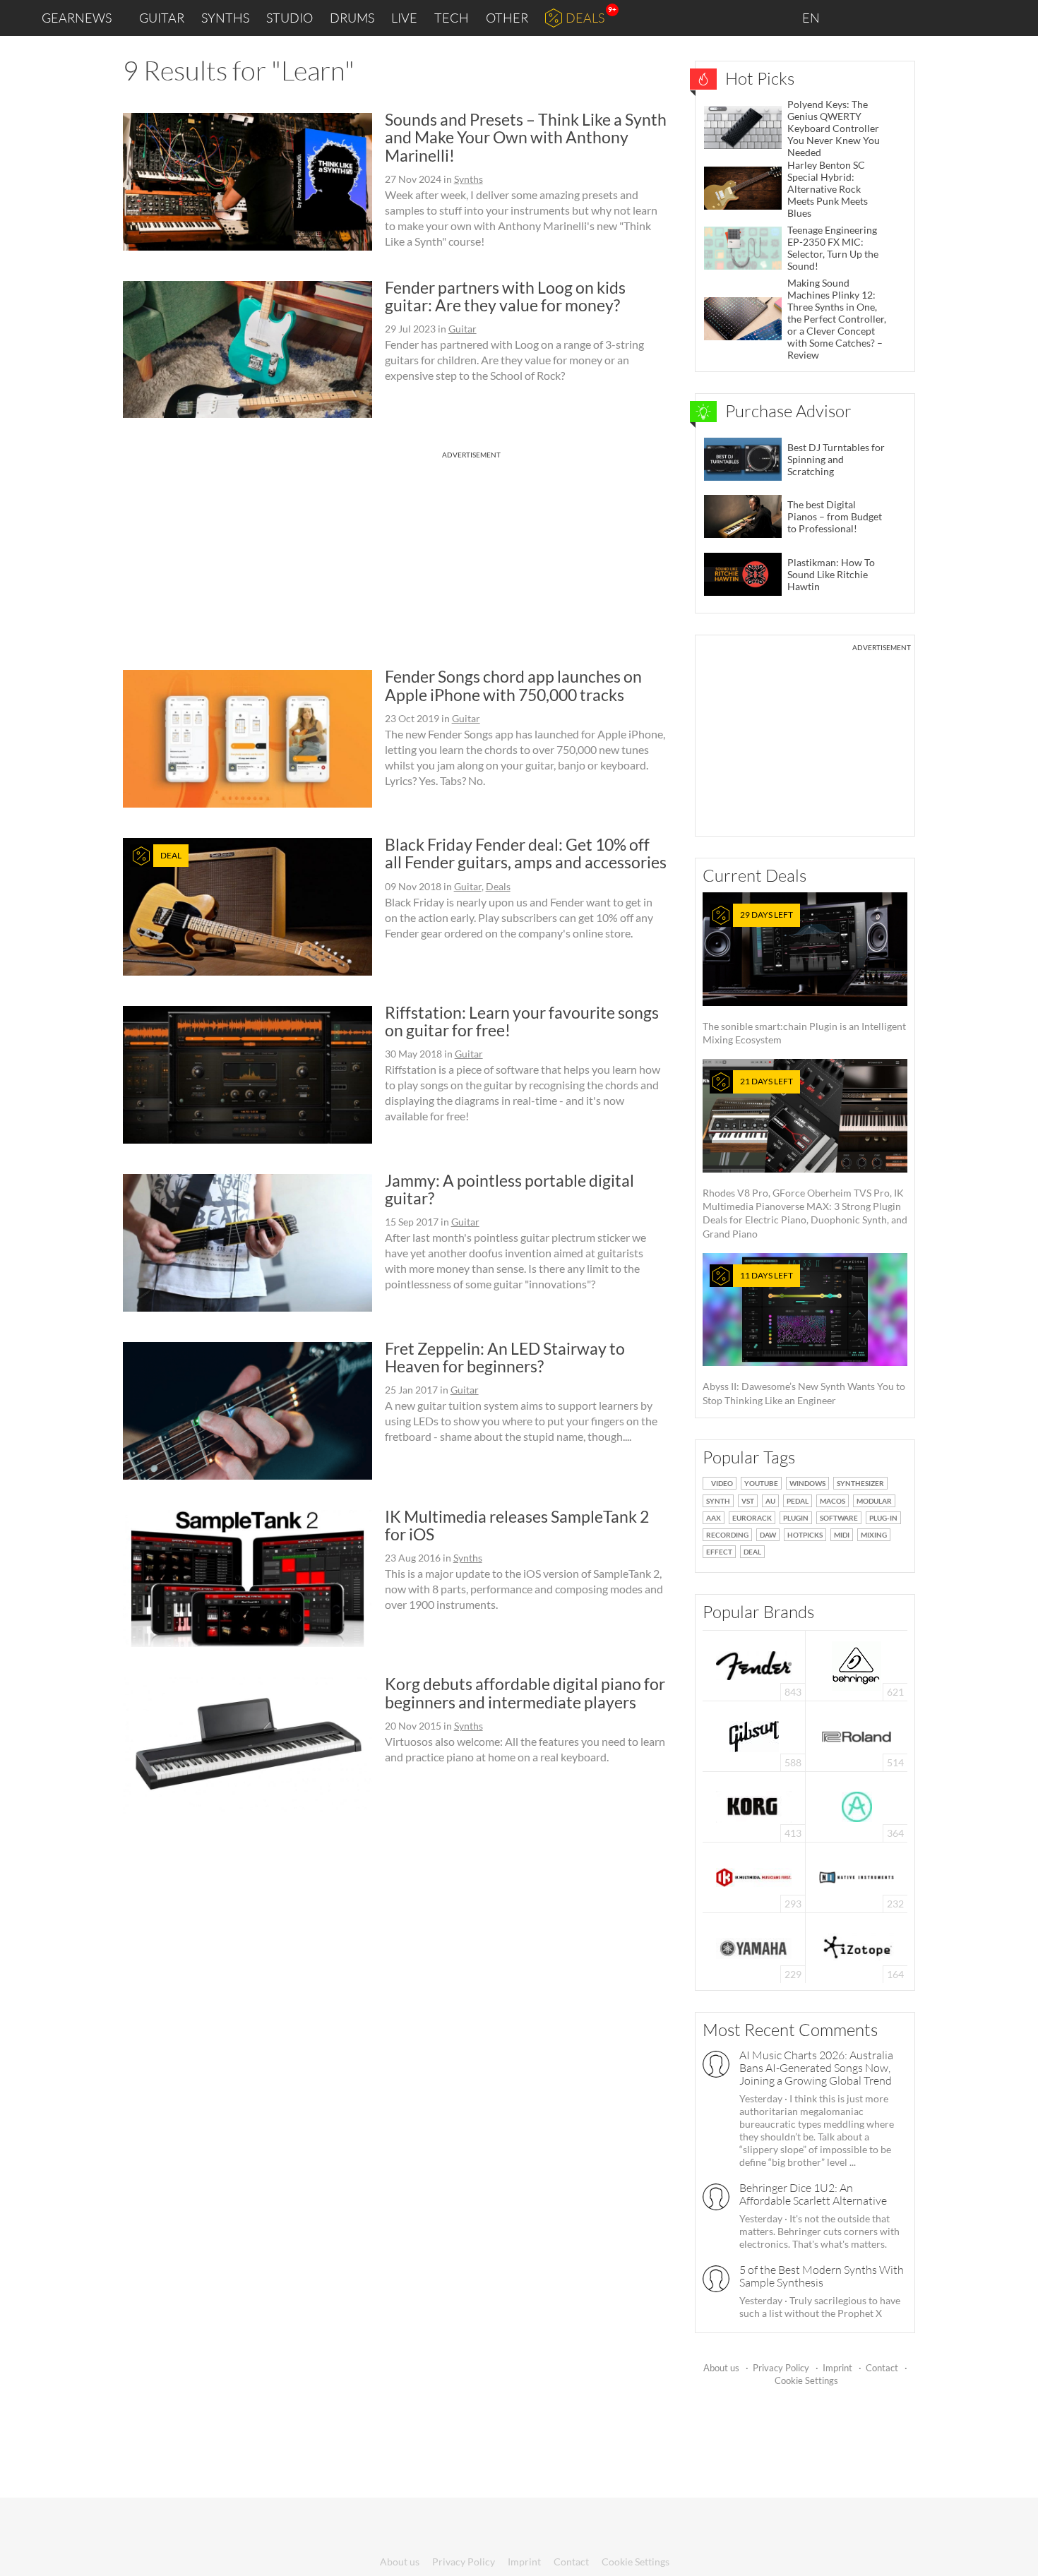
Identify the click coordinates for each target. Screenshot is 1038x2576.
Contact (882, 2368)
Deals (585, 18)
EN (812, 18)
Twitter (947, 17)
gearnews (77, 18)
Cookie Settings (806, 2380)
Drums (352, 18)
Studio (290, 18)
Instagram (887, 17)
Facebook (916, 18)
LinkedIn (855, 17)
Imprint (837, 2368)
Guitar (162, 18)
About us (721, 2368)
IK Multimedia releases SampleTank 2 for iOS (517, 1525)
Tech (452, 18)
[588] (754, 1735)
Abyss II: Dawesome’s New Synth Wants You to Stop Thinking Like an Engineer (804, 1338)
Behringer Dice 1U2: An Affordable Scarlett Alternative (813, 2194)
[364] (857, 1805)
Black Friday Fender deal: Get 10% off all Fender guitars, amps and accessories (526, 853)
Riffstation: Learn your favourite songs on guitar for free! (522, 1021)
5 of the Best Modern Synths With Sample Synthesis (822, 2276)
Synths (225, 18)
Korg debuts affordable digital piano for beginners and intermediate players (525, 1693)
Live (404, 18)
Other (507, 18)
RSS (980, 18)
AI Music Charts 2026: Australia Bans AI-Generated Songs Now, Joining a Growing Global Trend (816, 2068)
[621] (857, 1664)
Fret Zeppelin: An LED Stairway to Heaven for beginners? (505, 1357)
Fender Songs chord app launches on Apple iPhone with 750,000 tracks (513, 685)
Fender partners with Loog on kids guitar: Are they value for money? (505, 296)
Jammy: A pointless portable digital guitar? (509, 1189)
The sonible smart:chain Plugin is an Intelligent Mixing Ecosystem (804, 977)
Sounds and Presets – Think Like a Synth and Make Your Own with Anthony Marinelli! (526, 137)
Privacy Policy (781, 2368)
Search (1016, 18)
